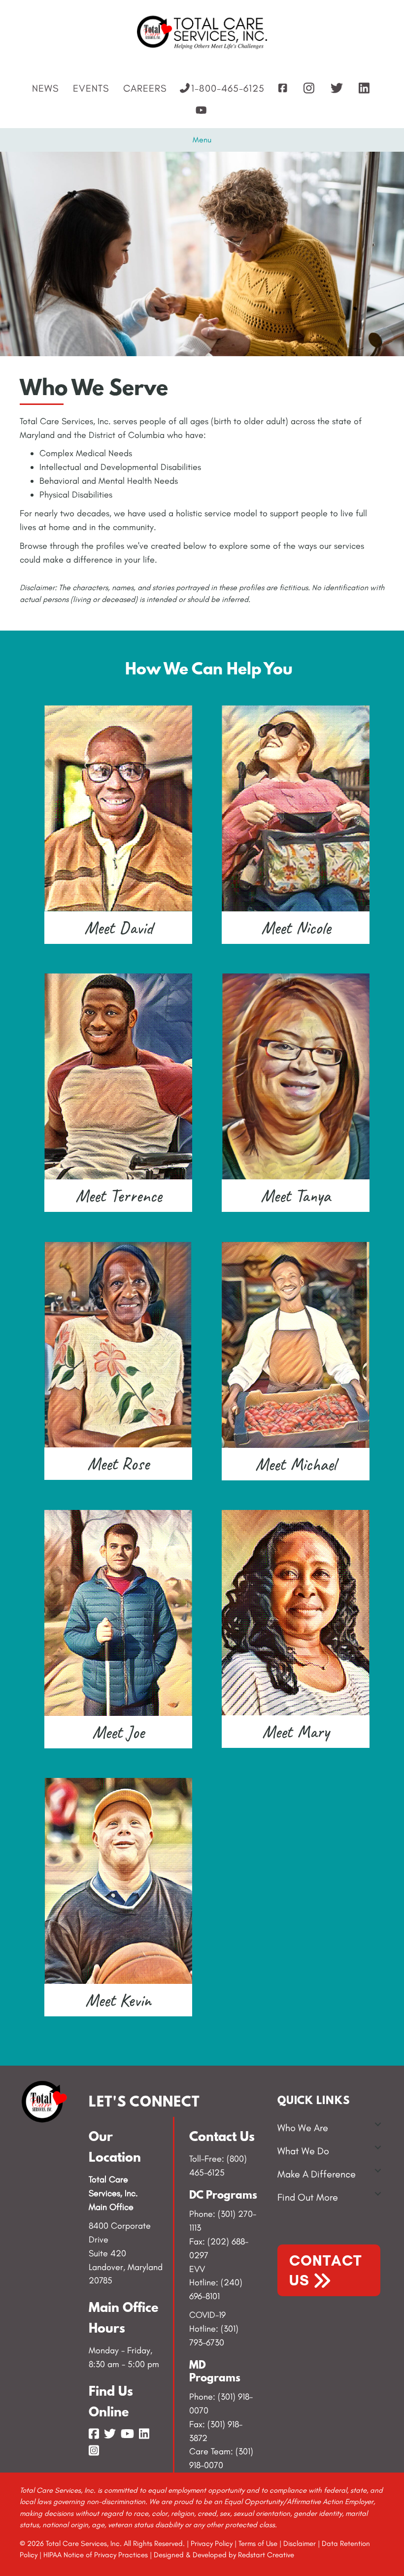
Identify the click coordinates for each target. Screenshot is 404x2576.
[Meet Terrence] (118, 1075)
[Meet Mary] (296, 1612)
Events (91, 88)
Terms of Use (258, 2543)
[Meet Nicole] (296, 807)
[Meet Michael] (296, 1344)
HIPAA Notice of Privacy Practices (96, 2555)
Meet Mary (296, 1732)
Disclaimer (300, 2543)
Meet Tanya (296, 1196)
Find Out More (308, 2197)
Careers (145, 88)
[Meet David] (118, 807)
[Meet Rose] (118, 1343)
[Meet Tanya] (296, 1075)
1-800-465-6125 (228, 88)
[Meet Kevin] (118, 1880)
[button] (378, 2124)
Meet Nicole (296, 928)
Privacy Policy (212, 2543)
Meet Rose (118, 1464)
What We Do (303, 2151)
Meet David (118, 928)
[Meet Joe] (118, 1612)
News (45, 88)
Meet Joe (118, 1732)
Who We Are (303, 2128)
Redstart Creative (266, 2555)
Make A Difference (317, 2174)
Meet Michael (296, 1464)
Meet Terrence (118, 1196)
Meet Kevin (118, 2000)
